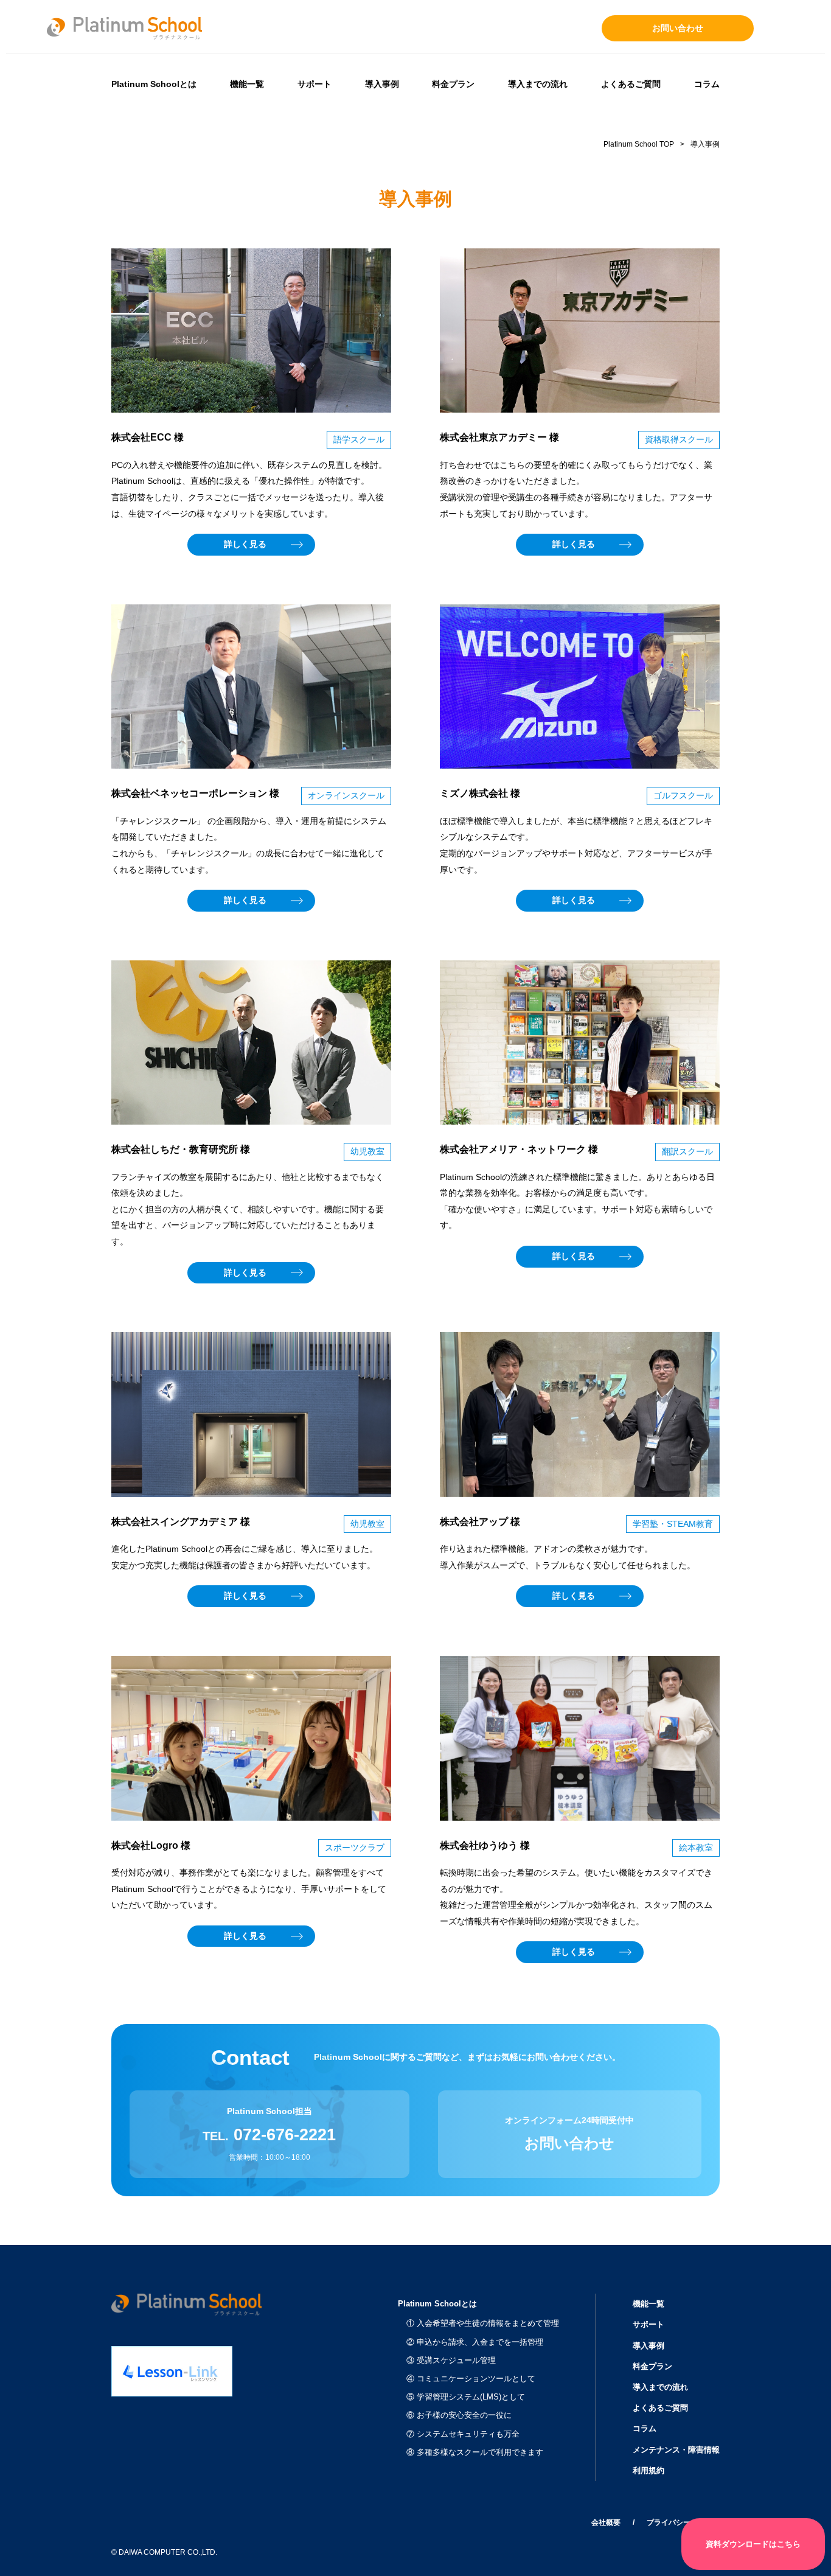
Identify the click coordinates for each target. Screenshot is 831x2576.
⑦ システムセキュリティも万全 (463, 2434)
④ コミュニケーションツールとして (471, 2379)
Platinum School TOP (639, 144)
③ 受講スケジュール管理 (451, 2360)
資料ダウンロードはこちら (753, 2544)
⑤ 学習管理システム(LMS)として (466, 2397)
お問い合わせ (678, 28)
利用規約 (648, 2470)
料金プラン (453, 84)
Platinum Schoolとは (154, 84)
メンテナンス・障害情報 (676, 2450)
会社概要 (606, 2522)
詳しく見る (245, 544)
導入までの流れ (538, 84)
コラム (707, 84)
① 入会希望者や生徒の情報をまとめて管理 (483, 2323)
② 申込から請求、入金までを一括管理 (475, 2342)
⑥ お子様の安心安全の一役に (459, 2415)
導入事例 (382, 84)
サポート (315, 84)
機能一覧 (247, 84)
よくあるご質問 (631, 84)
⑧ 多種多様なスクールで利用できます (475, 2452)
